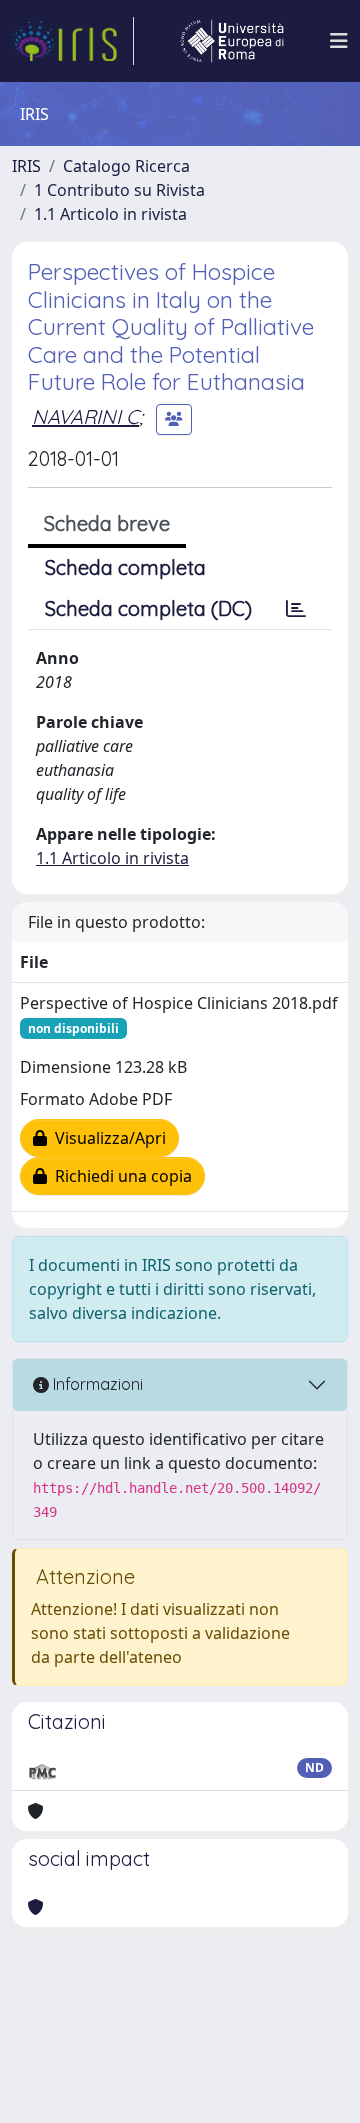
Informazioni (96, 1384)
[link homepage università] (232, 41)
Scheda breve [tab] (107, 523)
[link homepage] (73, 41)
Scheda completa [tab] (125, 567)
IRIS (26, 166)
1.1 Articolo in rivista (110, 214)
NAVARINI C (85, 416)
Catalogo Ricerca (126, 166)
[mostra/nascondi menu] (339, 41)
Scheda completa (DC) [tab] (148, 608)
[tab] (296, 609)
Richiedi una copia (119, 1176)
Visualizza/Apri (106, 1138)
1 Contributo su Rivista (119, 190)
